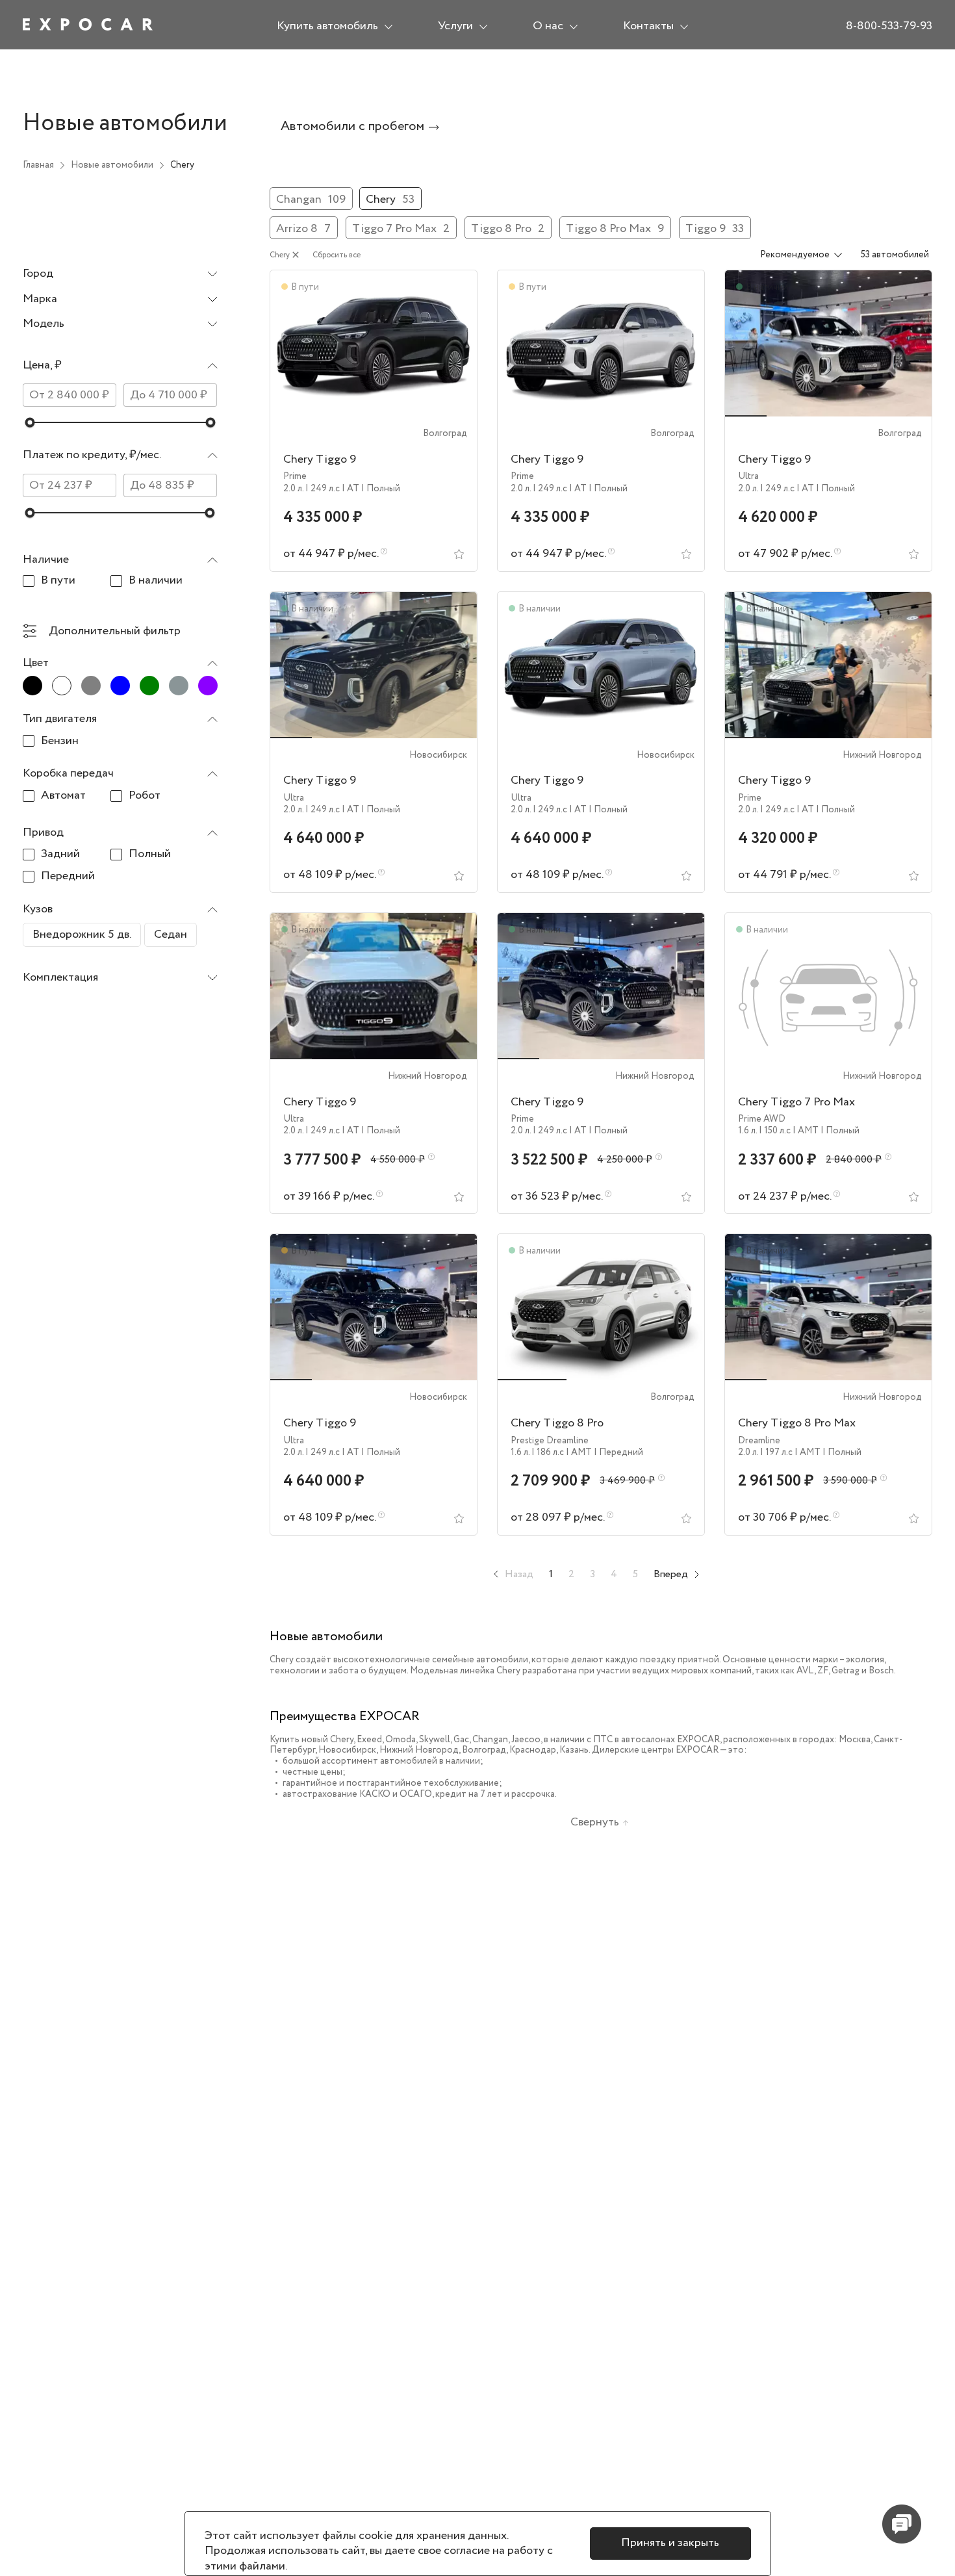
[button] (120, 368)
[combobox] (120, 275)
